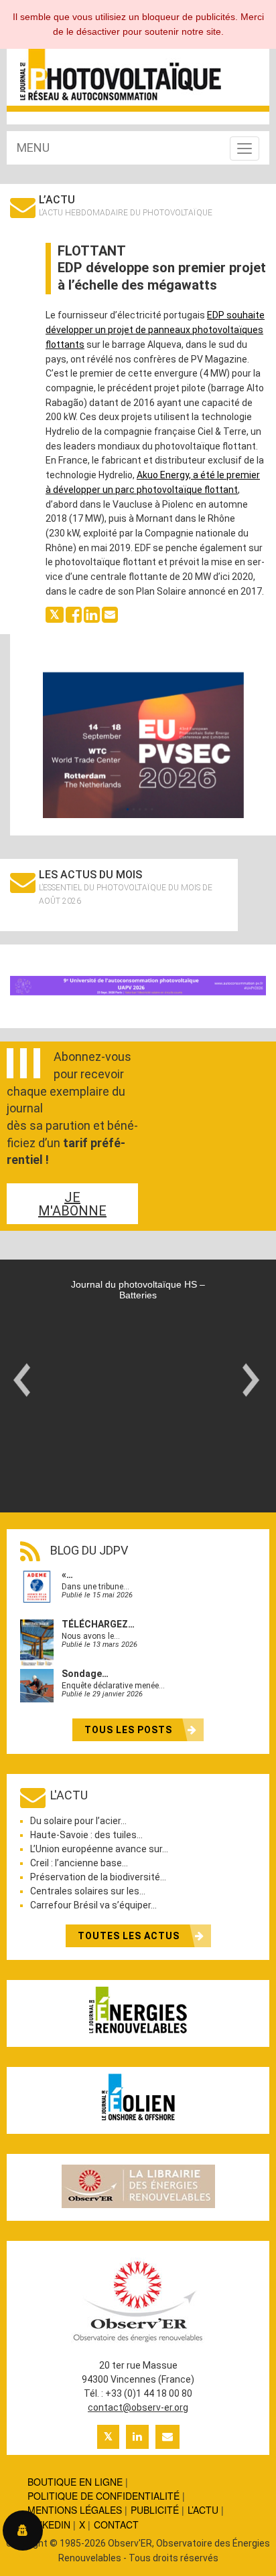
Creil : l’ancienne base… (79, 1863)
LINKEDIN (49, 2524)
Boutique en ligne (75, 2482)
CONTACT (116, 2524)
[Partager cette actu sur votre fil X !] (55, 614)
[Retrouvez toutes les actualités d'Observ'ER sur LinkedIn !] (137, 2437)
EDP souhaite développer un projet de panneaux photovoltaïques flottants (155, 329)
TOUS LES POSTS (130, 1730)
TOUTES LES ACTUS (130, 1936)
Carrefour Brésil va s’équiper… (93, 1905)
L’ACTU (203, 2510)
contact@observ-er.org (138, 2407)
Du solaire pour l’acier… (78, 1821)
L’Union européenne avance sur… (99, 1849)
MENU (33, 147)
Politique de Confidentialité (103, 2496)
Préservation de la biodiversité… (98, 1877)
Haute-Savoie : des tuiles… (86, 1835)
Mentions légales (75, 2510)
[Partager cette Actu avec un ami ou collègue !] (110, 614)
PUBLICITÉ (155, 2510)
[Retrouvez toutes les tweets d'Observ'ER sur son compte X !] (108, 2437)
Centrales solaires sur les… (88, 1891)
